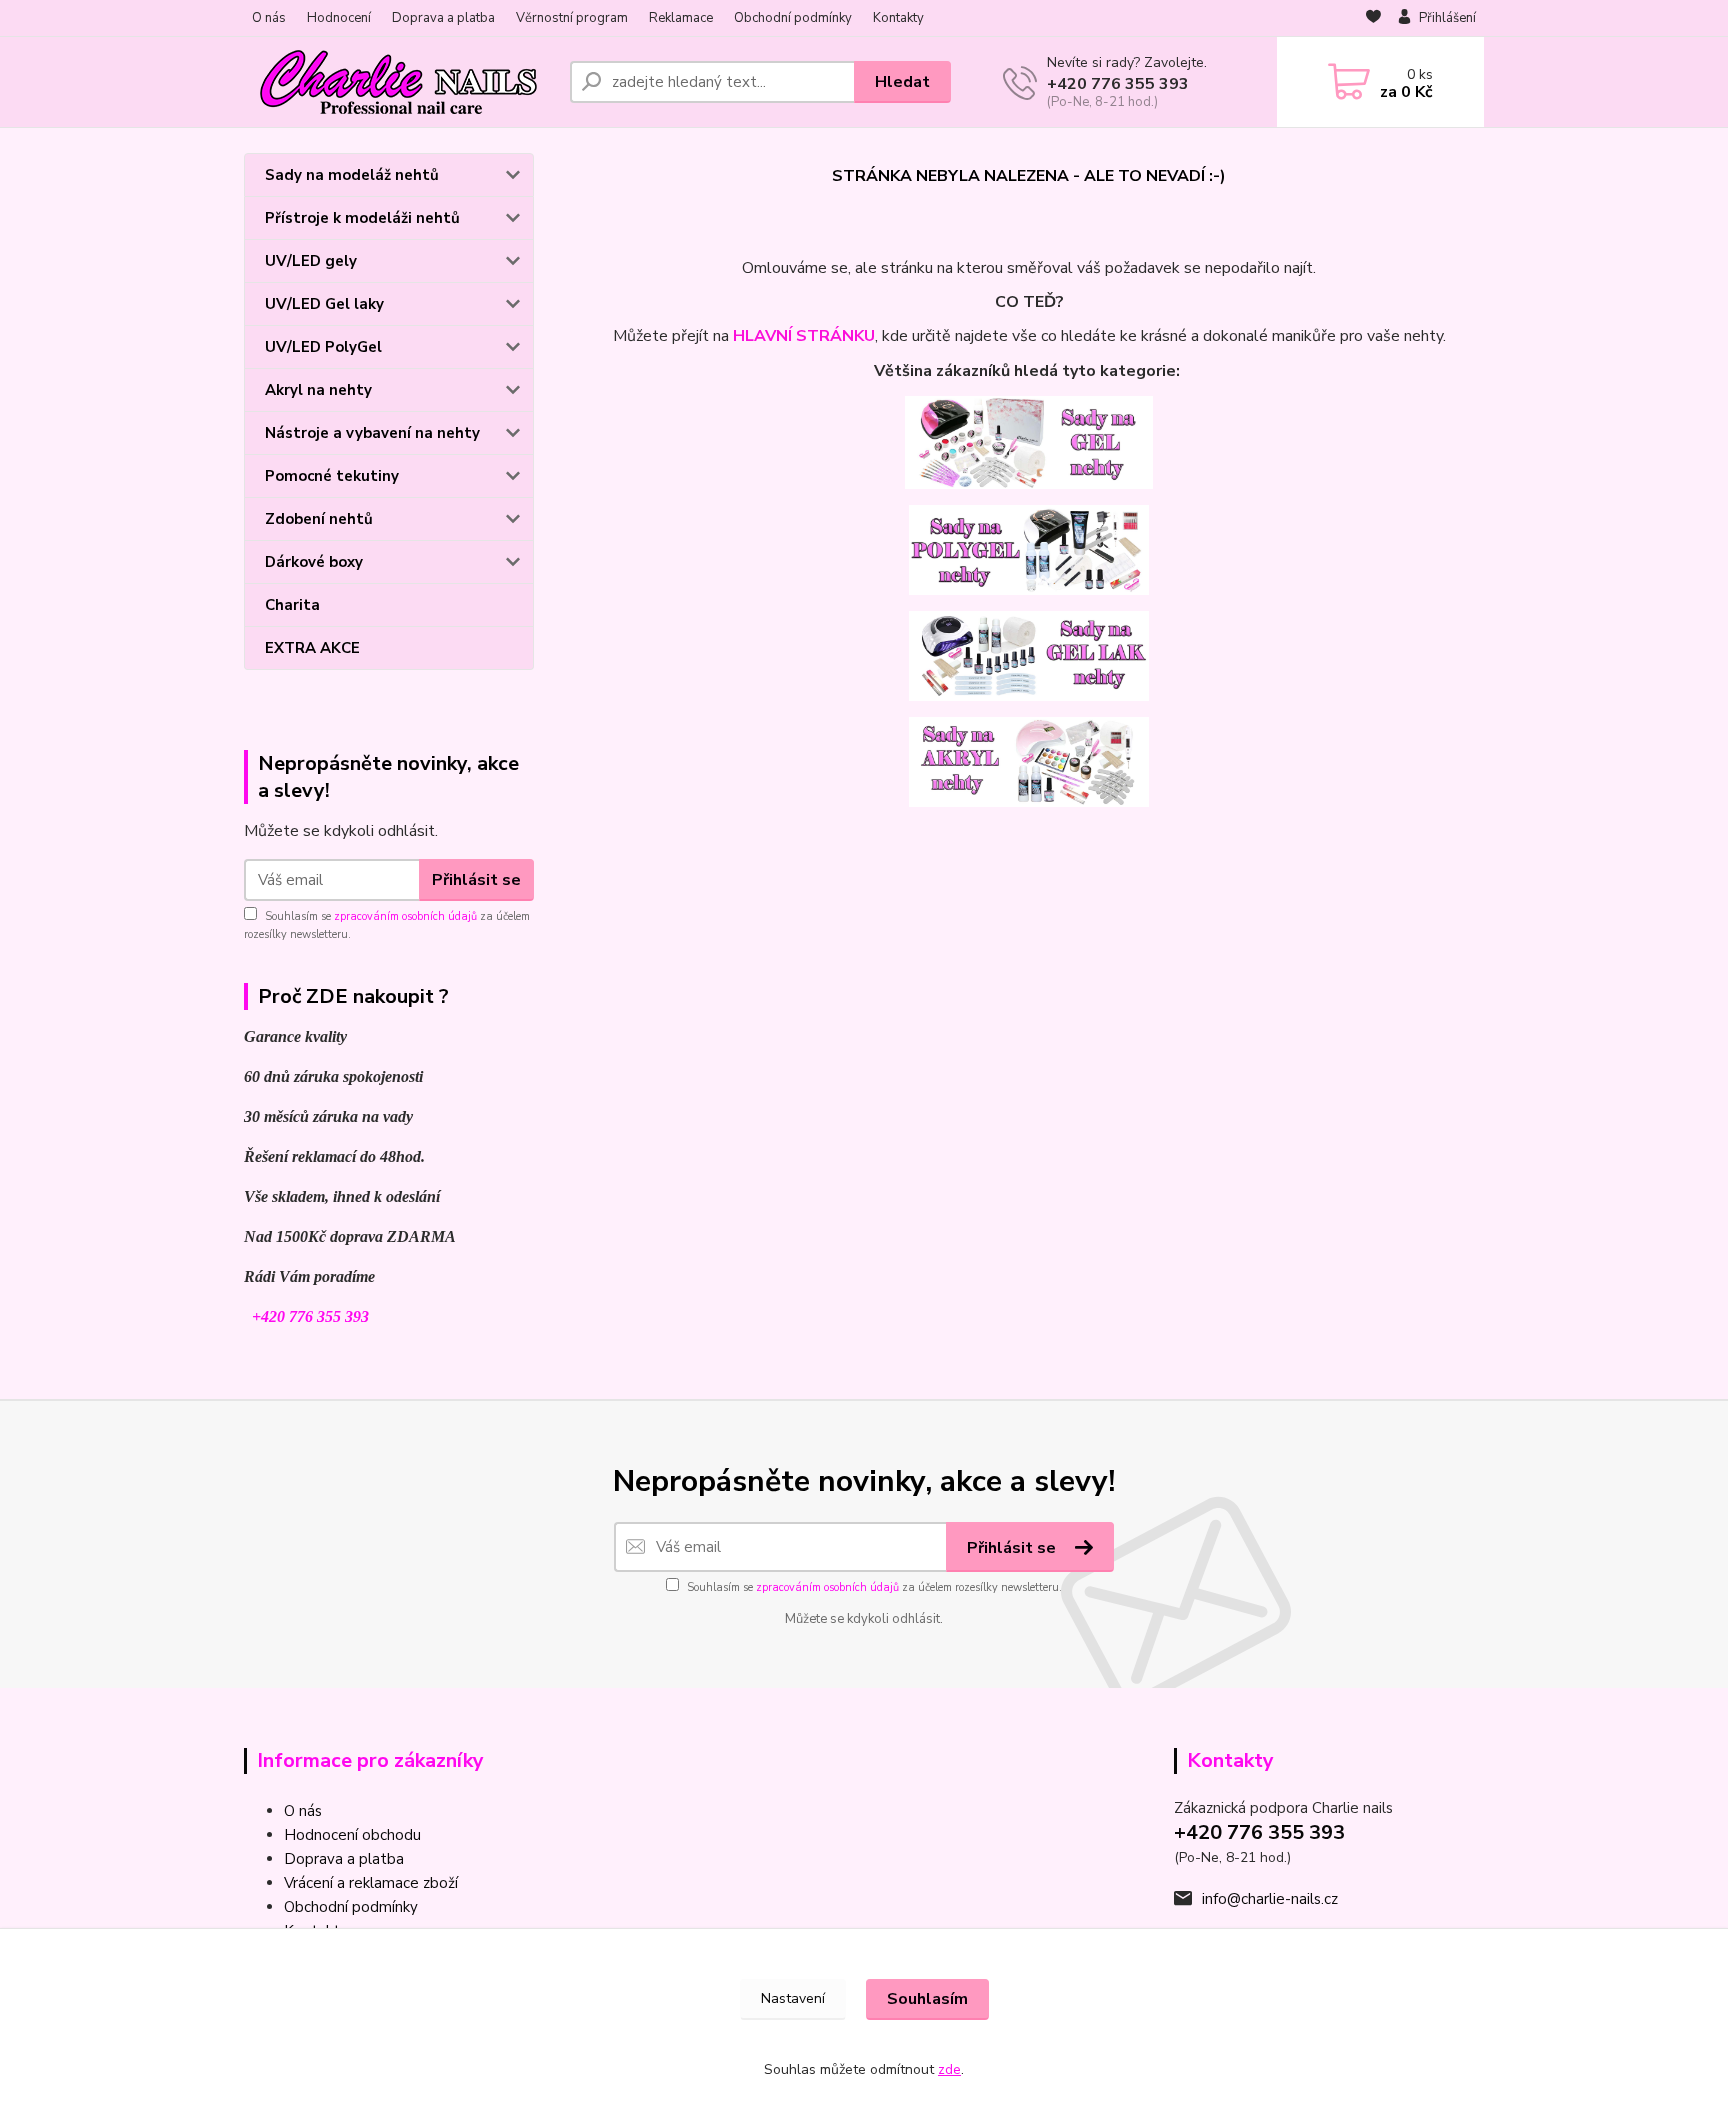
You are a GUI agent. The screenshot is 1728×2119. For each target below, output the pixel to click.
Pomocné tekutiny (332, 476)
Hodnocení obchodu (352, 1835)
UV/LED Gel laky (324, 304)
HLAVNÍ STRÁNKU (804, 336)
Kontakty (898, 18)
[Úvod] (399, 82)
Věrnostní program (572, 18)
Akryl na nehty (318, 390)
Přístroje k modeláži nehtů (362, 218)
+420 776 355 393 (1118, 84)
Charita (292, 605)
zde (949, 2069)
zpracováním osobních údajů (405, 916)
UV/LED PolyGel (323, 347)
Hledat (902, 82)
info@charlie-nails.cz (1270, 1899)
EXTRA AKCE (312, 648)
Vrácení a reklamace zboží (371, 1883)
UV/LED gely (311, 261)
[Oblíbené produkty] (1373, 19)
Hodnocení (339, 18)
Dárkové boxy (314, 562)
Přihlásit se (476, 880)
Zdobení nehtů (319, 519)
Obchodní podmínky (793, 18)
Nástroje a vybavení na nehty (372, 433)
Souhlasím (927, 1999)
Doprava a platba (443, 18)
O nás (269, 18)
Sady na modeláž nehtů (352, 175)
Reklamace (681, 18)
